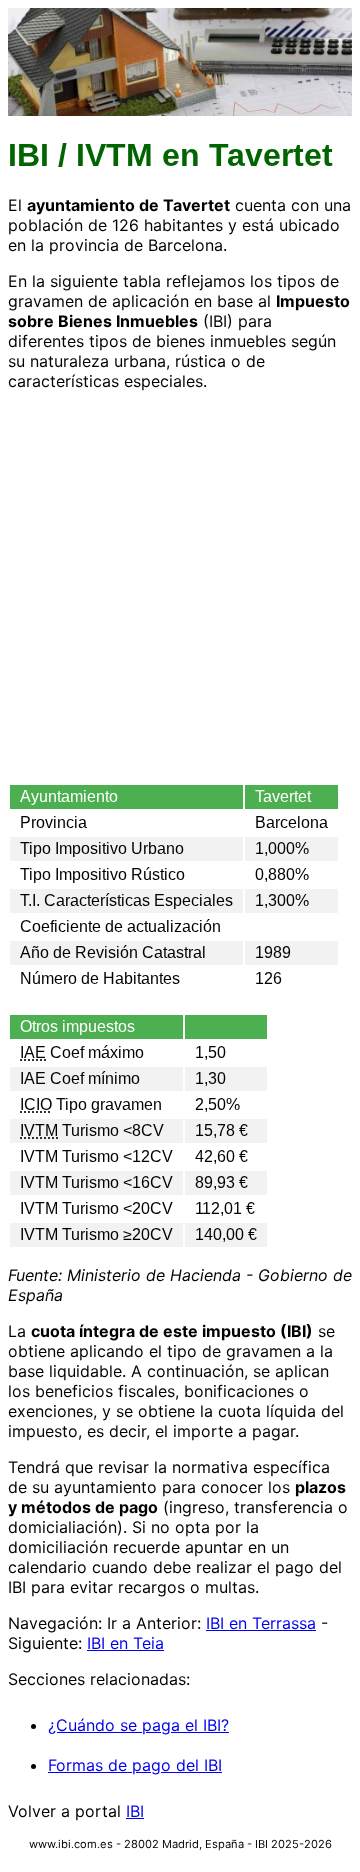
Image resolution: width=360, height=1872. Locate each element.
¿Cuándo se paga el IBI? (138, 1725)
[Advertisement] (180, 587)
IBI (135, 1811)
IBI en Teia (125, 1643)
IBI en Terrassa (261, 1623)
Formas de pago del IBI (135, 1765)
